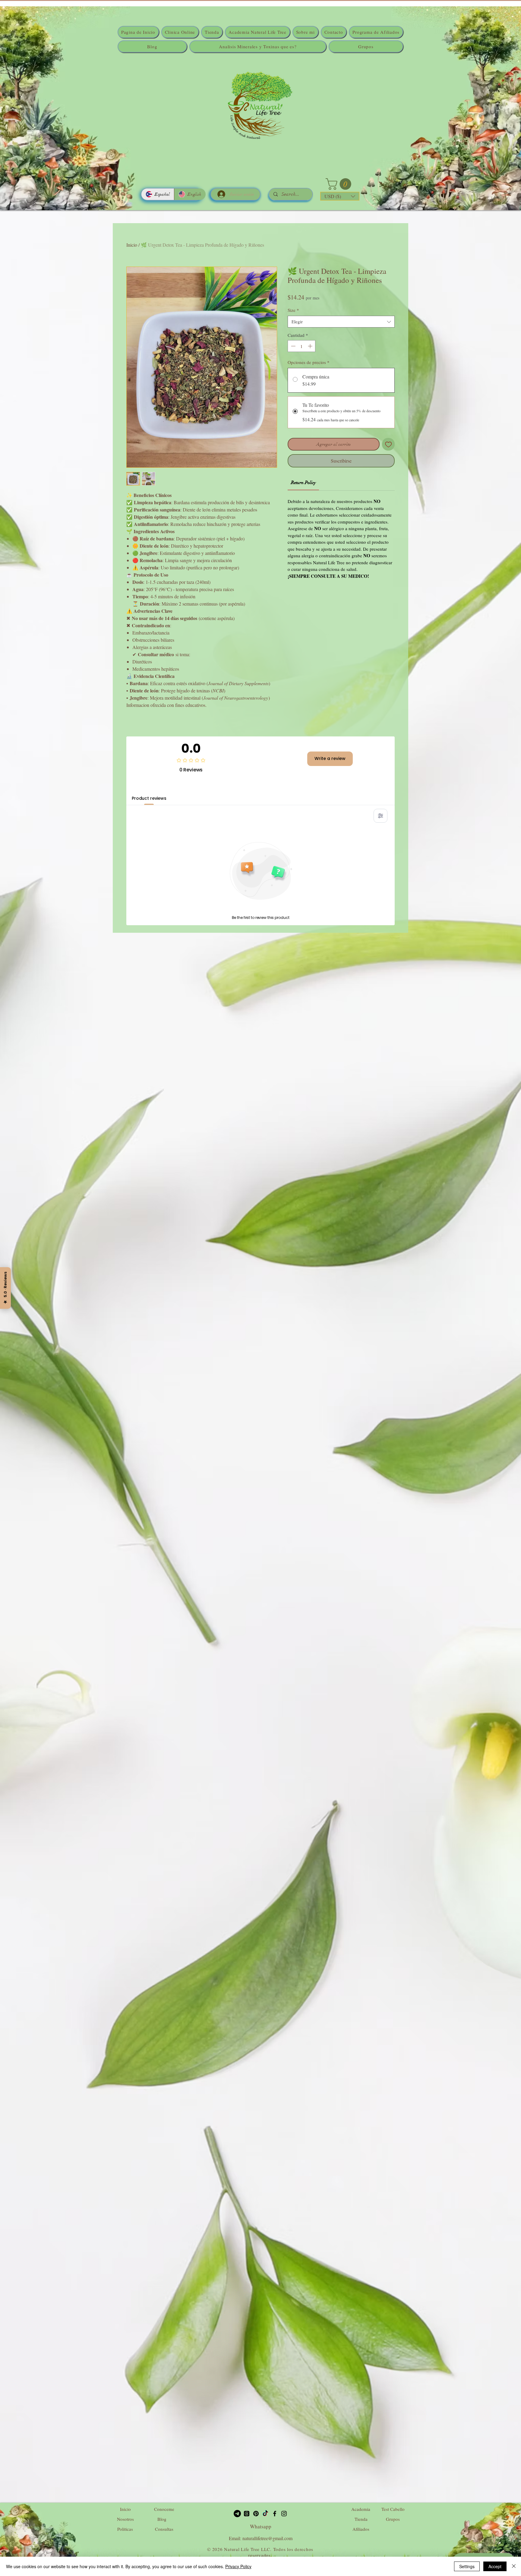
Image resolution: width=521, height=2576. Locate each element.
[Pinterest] (256, 2514)
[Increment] (311, 346)
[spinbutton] (302, 346)
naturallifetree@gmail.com (267, 2538)
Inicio (132, 245)
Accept (495, 2566)
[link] (303, 483)
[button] (340, 184)
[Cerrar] (514, 2566)
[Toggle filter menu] (380, 816)
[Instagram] (284, 2514)
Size (293, 310)
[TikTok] (265, 2514)
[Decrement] (293, 346)
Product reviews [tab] (149, 798)
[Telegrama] (237, 2514)
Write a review (330, 758)
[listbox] (340, 196)
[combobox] (341, 322)
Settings (467, 2566)
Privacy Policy (238, 2566)
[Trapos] (247, 2514)
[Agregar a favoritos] (388, 444)
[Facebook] (275, 2514)
